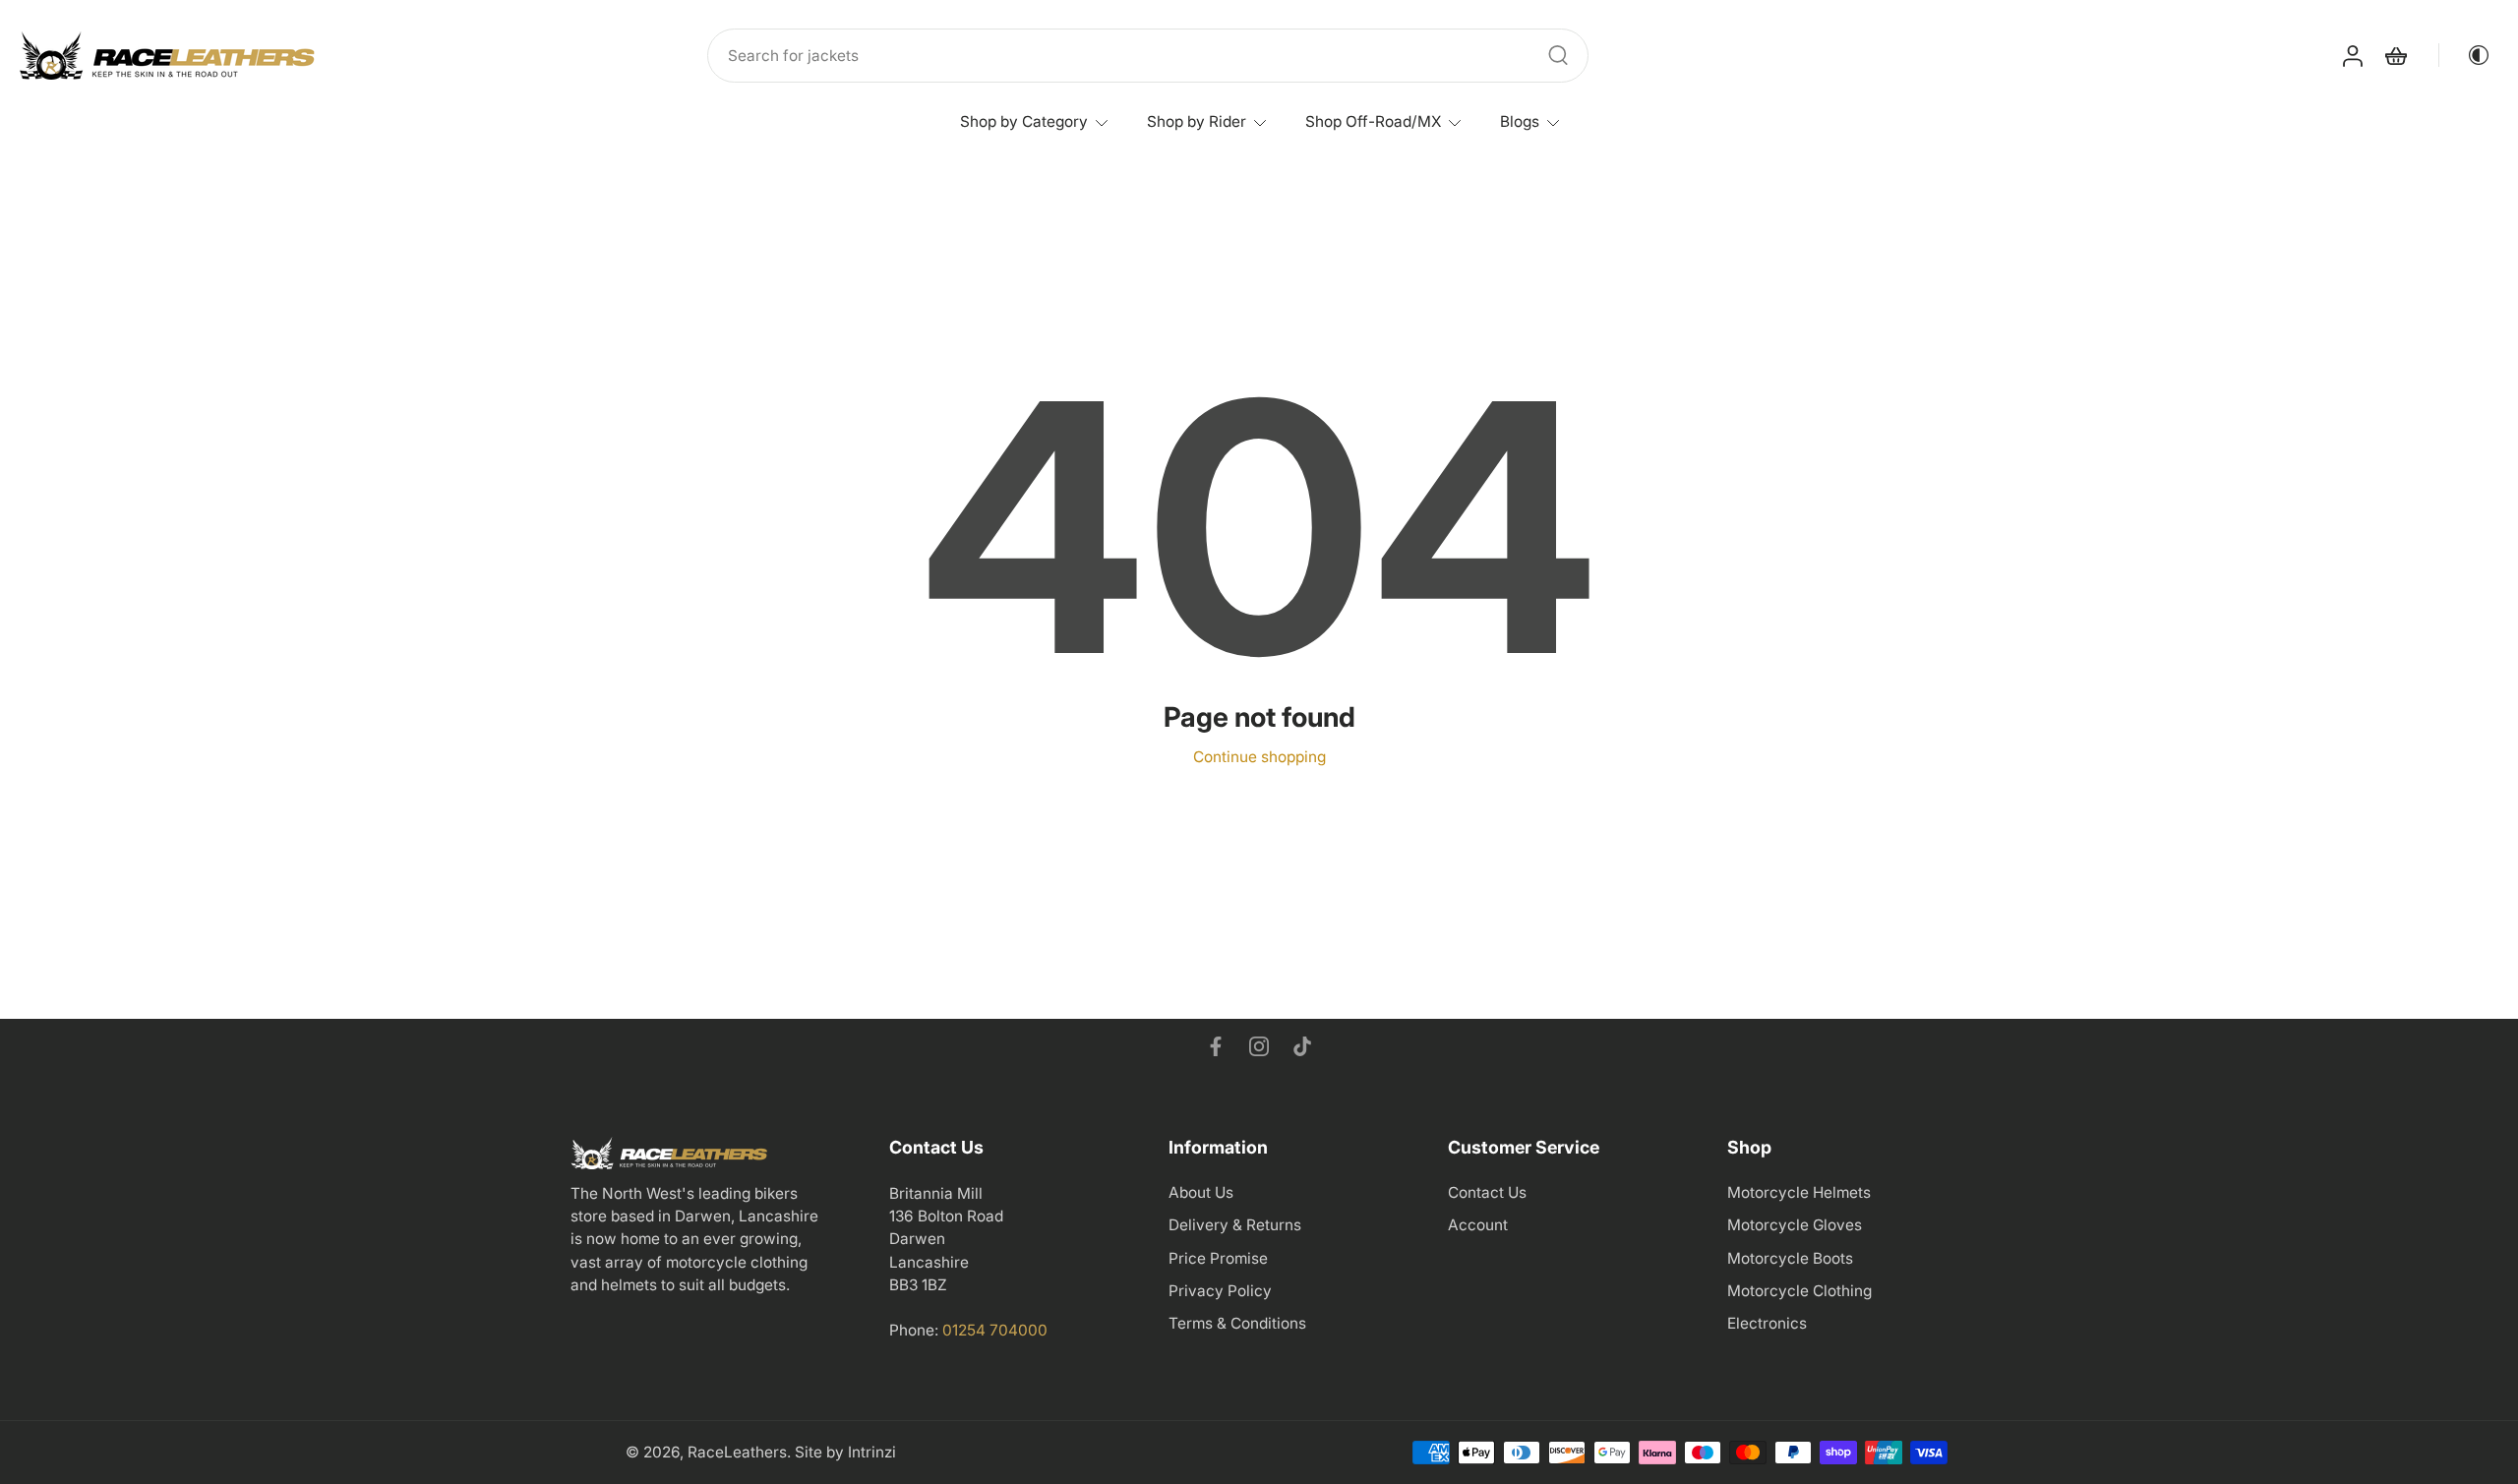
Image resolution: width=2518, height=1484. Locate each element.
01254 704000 (995, 1330)
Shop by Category (1024, 121)
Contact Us (1487, 1192)
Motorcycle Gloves (1795, 1225)
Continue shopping (1259, 757)
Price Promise (1218, 1258)
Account (1478, 1225)
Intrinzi (872, 1452)
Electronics (1767, 1323)
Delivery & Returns (1235, 1225)
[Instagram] (1259, 1046)
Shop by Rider (1197, 121)
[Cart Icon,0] (2395, 56)
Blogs (1520, 121)
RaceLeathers (737, 1452)
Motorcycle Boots (1790, 1258)
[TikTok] (1302, 1046)
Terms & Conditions (1237, 1323)
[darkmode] (2465, 55)
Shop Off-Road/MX (1373, 121)
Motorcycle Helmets (1799, 1192)
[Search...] (1558, 55)
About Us (1201, 1192)
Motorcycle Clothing (1799, 1291)
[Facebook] (1216, 1046)
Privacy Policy (1220, 1291)
